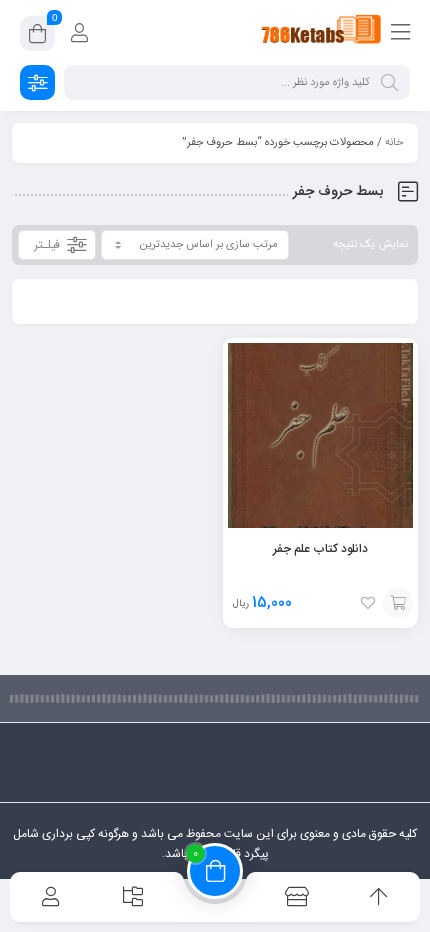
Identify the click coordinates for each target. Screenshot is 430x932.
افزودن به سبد (398, 603)
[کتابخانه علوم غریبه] (321, 33)
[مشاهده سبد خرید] (37, 37)
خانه (394, 143)
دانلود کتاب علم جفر (320, 549)
